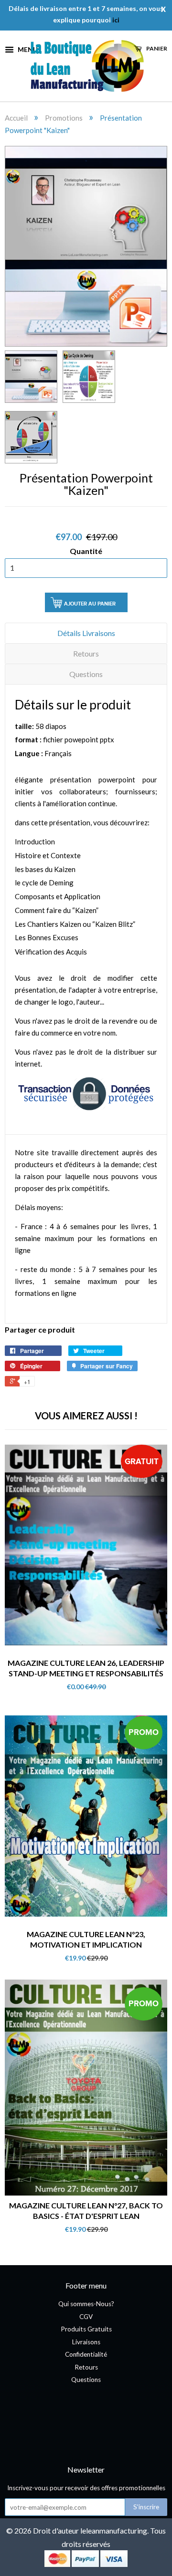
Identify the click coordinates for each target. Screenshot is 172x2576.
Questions (86, 674)
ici (116, 20)
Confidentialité (86, 2354)
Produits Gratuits (86, 2329)
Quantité (86, 551)
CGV (86, 2317)
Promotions (64, 118)
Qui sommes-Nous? (86, 2304)
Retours (86, 653)
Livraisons (86, 2342)
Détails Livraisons (86, 633)
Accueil (16, 118)
